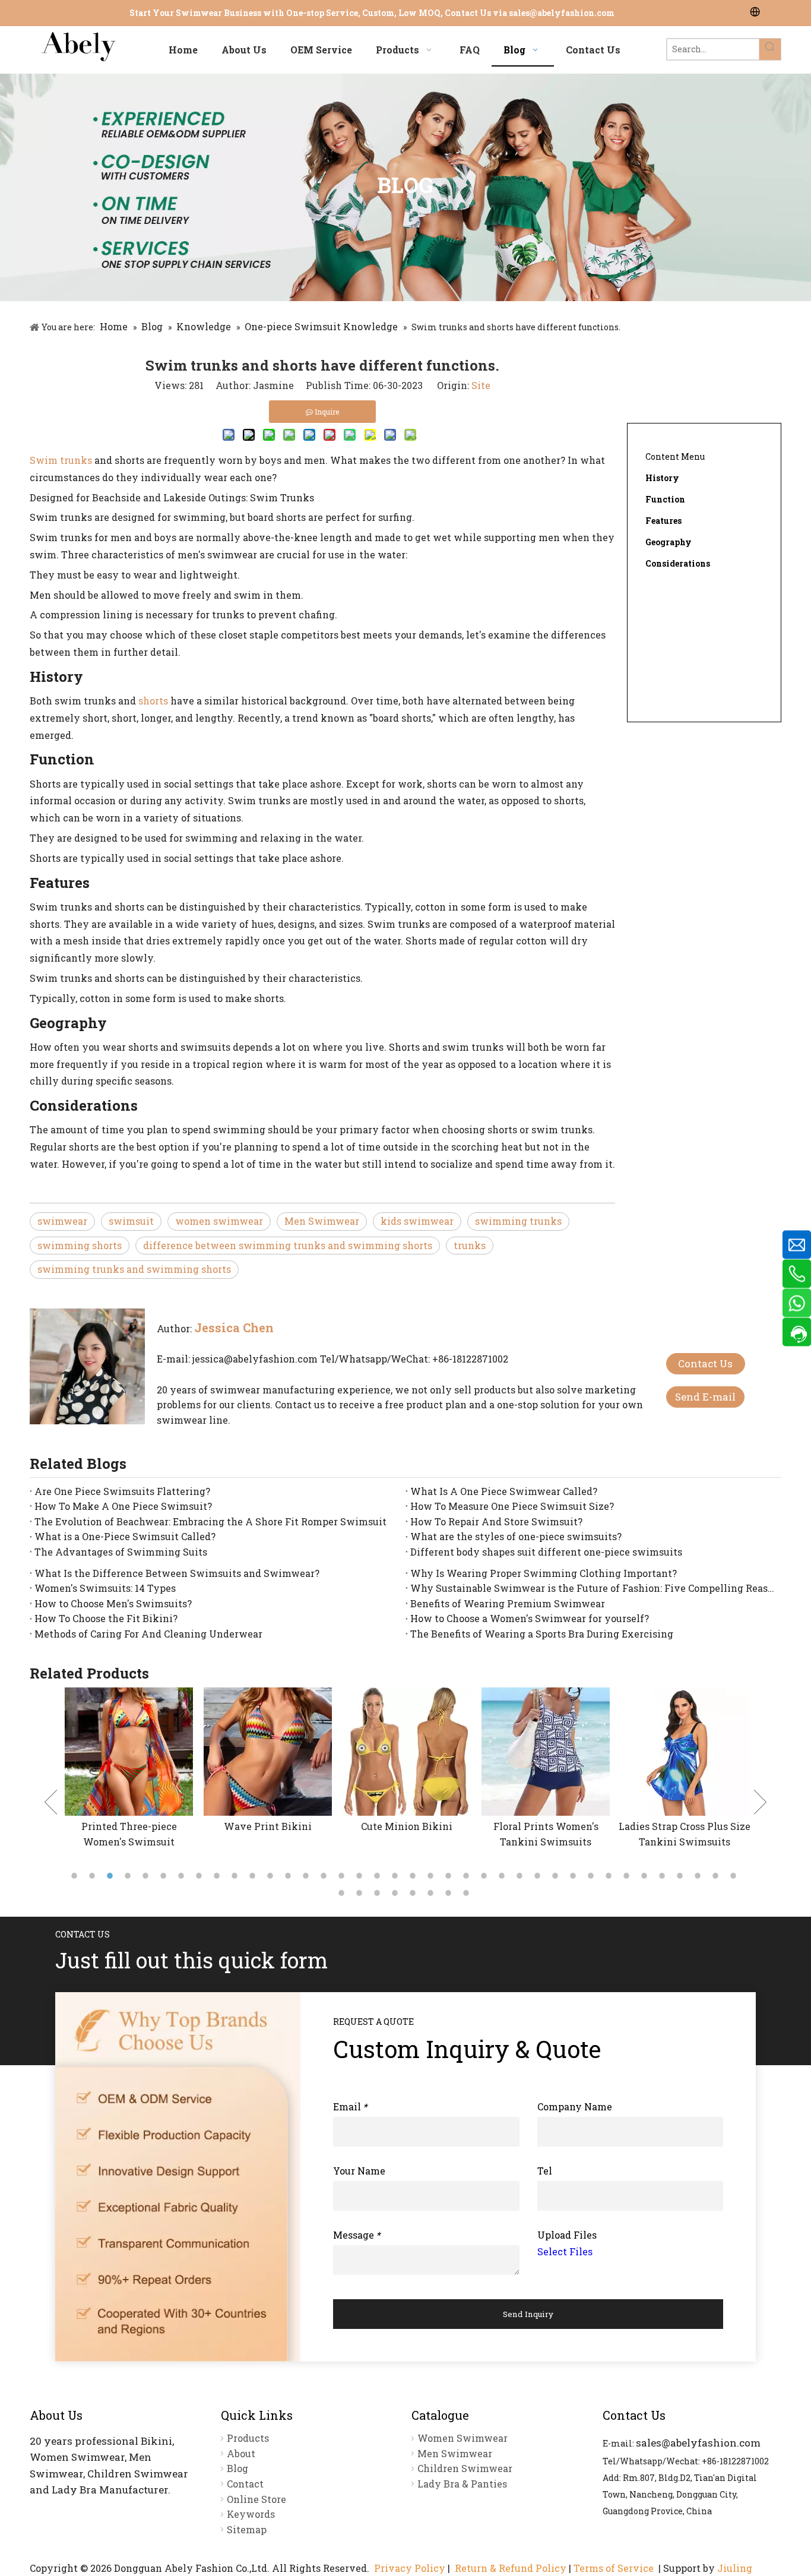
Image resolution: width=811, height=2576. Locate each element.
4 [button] (129, 1876)
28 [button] (557, 1876)
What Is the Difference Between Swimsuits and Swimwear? (177, 1573)
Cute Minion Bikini (407, 1826)
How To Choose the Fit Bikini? (106, 1618)
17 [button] (361, 1876)
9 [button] (218, 1876)
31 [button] (610, 1876)
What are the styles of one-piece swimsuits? (516, 1536)
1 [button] (76, 1876)
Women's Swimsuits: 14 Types (105, 1588)
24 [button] (486, 1876)
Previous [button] (51, 1802)
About (241, 2453)
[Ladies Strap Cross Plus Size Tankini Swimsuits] (685, 1752)
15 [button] (325, 1876)
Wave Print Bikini (268, 1826)
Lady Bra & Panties (462, 2484)
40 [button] (361, 1893)
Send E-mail (705, 1397)
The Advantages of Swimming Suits (121, 1552)
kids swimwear (417, 1221)
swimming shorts (80, 1245)
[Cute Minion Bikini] (407, 1752)
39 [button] (343, 1893)
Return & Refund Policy (511, 2568)
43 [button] (414, 1893)
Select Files (565, 2251)
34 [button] (664, 1876)
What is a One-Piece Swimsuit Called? (125, 1536)
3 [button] (112, 1876)
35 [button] (682, 1876)
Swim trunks (61, 460)
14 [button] (308, 1876)
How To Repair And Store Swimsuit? (496, 1521)
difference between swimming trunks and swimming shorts (288, 1245)
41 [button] (379, 1893)
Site (481, 385)
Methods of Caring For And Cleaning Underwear (148, 1634)
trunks (470, 1245)
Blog (237, 2468)
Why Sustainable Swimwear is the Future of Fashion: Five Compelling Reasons (593, 1588)
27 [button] (539, 1876)
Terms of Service (614, 2568)
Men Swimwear (322, 1221)
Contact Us (705, 1363)
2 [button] (94, 1876)
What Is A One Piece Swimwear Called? (504, 1491)
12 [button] (272, 1876)
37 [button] (717, 1876)
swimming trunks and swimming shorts (134, 1269)
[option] (129, 1768)
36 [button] (699, 1876)
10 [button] (236, 1876)
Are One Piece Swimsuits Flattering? (122, 1491)
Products (248, 2438)
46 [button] (468, 1893)
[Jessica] (87, 1366)
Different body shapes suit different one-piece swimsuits (546, 1552)
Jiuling (735, 2568)
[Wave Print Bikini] (268, 1752)
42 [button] (397, 1893)
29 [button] (575, 1876)
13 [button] (290, 1876)
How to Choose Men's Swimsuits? (113, 1603)
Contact (245, 2484)
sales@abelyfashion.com (562, 13)
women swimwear (219, 1221)
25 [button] (503, 1876)
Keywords (251, 2514)
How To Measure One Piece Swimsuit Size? (512, 1506)
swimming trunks (518, 1221)
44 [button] (432, 1893)
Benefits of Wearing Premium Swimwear (508, 1603)
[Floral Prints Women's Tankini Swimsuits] (546, 1752)
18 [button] (379, 1876)
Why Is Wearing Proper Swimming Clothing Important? (544, 1573)
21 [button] (432, 1876)
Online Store (256, 2499)
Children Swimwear (465, 2468)
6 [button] (165, 1876)
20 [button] (414, 1876)
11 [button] (254, 1876)
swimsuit (131, 1221)
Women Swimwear (462, 2438)
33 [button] (646, 1876)
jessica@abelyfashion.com (255, 1359)
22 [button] (450, 1876)
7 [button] (183, 1876)
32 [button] (628, 1876)
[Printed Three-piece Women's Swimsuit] (129, 1752)
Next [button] (760, 1802)
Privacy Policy (410, 2568)
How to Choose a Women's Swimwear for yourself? (530, 1618)
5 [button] (147, 1876)
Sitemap (247, 2529)
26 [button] (521, 1876)
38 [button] (735, 1876)
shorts (153, 701)
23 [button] (468, 1876)
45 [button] (450, 1893)
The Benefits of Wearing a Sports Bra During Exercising (542, 1634)
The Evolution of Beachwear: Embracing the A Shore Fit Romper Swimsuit (210, 1521)
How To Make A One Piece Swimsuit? (123, 1506)
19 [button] (397, 1876)
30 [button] (593, 1876)
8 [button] (201, 1876)
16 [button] (343, 1876)
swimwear (62, 1221)
